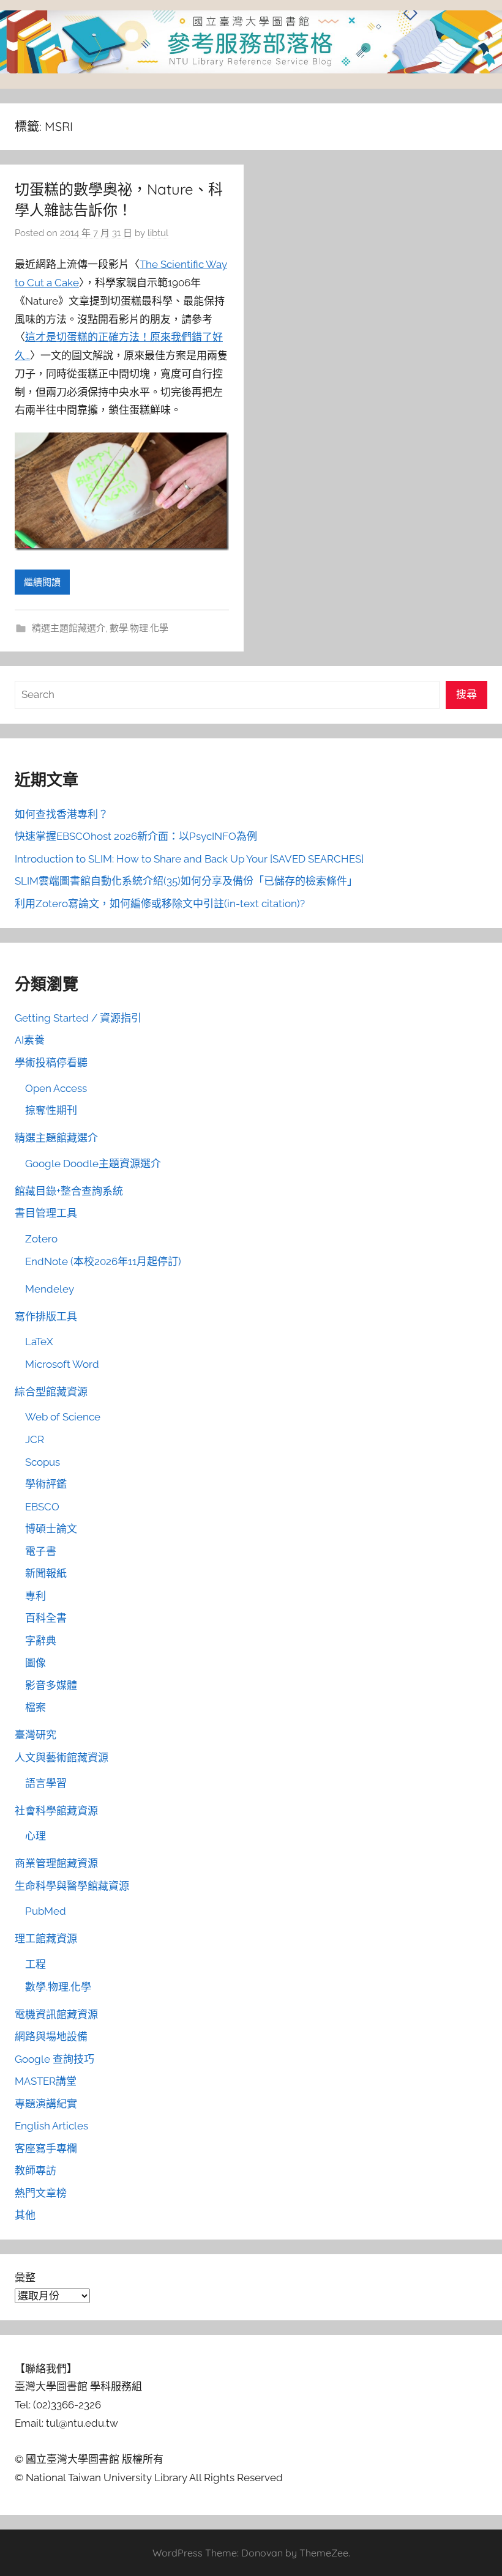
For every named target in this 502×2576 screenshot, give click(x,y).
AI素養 (30, 1040)
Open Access (56, 1088)
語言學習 (46, 1783)
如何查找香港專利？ (62, 814)
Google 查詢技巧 (54, 2059)
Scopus (43, 1462)
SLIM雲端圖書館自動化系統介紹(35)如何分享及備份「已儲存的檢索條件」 (186, 881)
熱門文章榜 (41, 2193)
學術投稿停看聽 (51, 1063)
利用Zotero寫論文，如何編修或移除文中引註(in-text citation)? (160, 904)
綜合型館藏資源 (51, 1392)
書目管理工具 (46, 1213)
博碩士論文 (51, 1529)
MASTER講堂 (46, 2081)
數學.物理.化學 (139, 628)
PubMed (46, 1911)
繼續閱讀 (42, 582)
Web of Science (63, 1417)
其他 (25, 2215)
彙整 (25, 2277)
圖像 (36, 1663)
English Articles (51, 2126)
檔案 (36, 1707)
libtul (158, 233)
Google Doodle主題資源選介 (93, 1164)
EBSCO (42, 1507)
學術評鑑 (46, 1484)
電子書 (41, 1551)
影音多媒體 (51, 1685)
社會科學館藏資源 (56, 1811)
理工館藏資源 (46, 1939)
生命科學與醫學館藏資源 (72, 1886)
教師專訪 (36, 2170)
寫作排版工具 (46, 1316)
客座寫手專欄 (46, 2148)
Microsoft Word (62, 1364)
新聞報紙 (46, 1573)
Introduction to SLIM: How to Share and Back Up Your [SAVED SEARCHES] (189, 859)
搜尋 (466, 694)
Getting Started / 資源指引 (78, 1018)
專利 (36, 1596)
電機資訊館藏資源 (56, 2014)
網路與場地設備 (51, 2036)
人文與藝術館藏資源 (62, 1758)
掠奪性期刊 (51, 1110)
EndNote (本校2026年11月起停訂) (103, 1261)
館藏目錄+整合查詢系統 (69, 1191)
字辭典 (41, 1641)
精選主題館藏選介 (69, 628)
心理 (36, 1836)
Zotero (41, 1239)
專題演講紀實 (46, 2104)
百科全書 (46, 1618)
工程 (36, 1964)
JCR (35, 1439)
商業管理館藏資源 (56, 1863)
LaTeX (39, 1342)
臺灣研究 (36, 1735)
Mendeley (50, 1289)
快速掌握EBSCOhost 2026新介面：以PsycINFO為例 (136, 836)
